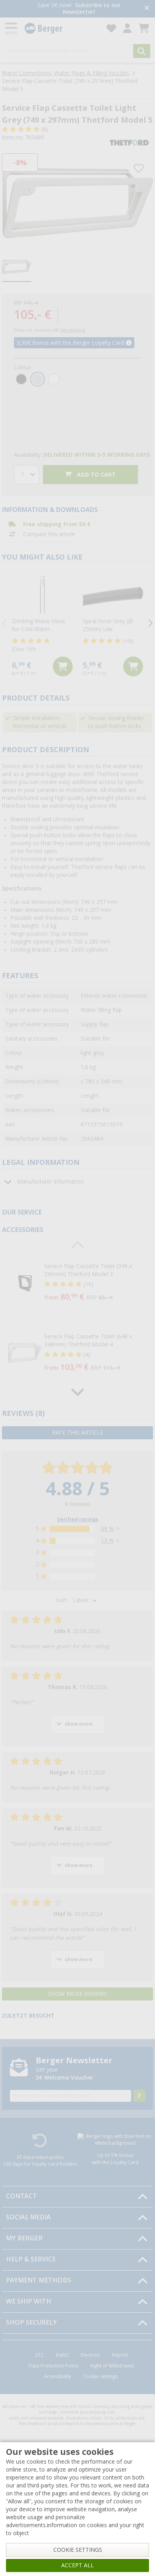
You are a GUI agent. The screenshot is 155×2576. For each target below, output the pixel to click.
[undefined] (90, 1283)
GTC (39, 2355)
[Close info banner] (147, 9)
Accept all (77, 2565)
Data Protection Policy (53, 2366)
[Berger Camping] (61, 28)
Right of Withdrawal (112, 2366)
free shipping (73, 330)
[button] (77, 1283)
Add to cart (96, 475)
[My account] (127, 28)
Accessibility (57, 2377)
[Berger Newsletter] (139, 2096)
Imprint (120, 2355)
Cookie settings (100, 2377)
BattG (62, 2355)
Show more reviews (78, 1994)
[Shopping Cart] (144, 28)
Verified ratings (78, 1520)
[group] (17, 267)
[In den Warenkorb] (63, 666)
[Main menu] (12, 28)
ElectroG (90, 2355)
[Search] (142, 51)
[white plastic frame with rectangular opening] (77, 200)
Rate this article (78, 1433)
